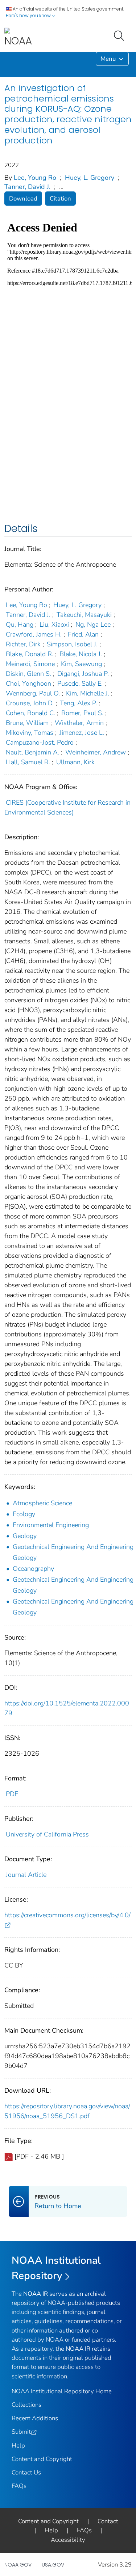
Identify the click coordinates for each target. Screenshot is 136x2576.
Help (18, 2446)
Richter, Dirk (23, 644)
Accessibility (68, 2540)
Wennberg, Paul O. (33, 693)
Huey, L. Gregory (90, 178)
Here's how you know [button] (29, 15)
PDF (12, 1794)
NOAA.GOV (18, 2565)
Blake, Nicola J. (81, 654)
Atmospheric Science (42, 1503)
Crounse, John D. (30, 703)
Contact (108, 2521)
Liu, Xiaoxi (54, 625)
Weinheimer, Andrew (96, 752)
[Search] (120, 35)
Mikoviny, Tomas (30, 733)
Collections (26, 2405)
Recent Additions (35, 2418)
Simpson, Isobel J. (72, 644)
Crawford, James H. (34, 634)
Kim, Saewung (81, 664)
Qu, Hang (20, 625)
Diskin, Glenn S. (28, 674)
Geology (25, 1536)
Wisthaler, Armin (79, 723)
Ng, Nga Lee (93, 625)
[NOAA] (18, 38)
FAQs (19, 2486)
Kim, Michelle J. (88, 693)
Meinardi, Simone (30, 664)
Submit (21, 2432)
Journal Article (26, 1875)
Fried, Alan (83, 634)
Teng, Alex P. (79, 703)
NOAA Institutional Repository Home (62, 2391)
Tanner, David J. (27, 187)
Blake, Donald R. (30, 654)
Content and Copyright (42, 2459)
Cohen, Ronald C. (30, 713)
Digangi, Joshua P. (83, 674)
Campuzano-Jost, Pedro (40, 742)
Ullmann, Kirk (75, 762)
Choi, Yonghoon (28, 683)
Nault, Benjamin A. (32, 752)
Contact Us (26, 2472)
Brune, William (27, 723)
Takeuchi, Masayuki (84, 615)
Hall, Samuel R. (28, 762)
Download (23, 199)
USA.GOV (53, 2565)
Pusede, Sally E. (80, 683)
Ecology (24, 1514)
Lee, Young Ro (35, 178)
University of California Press (47, 1834)
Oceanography (33, 1569)
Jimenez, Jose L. (82, 733)
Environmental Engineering (51, 1525)
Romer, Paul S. (82, 713)
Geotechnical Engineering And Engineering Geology (73, 1552)
